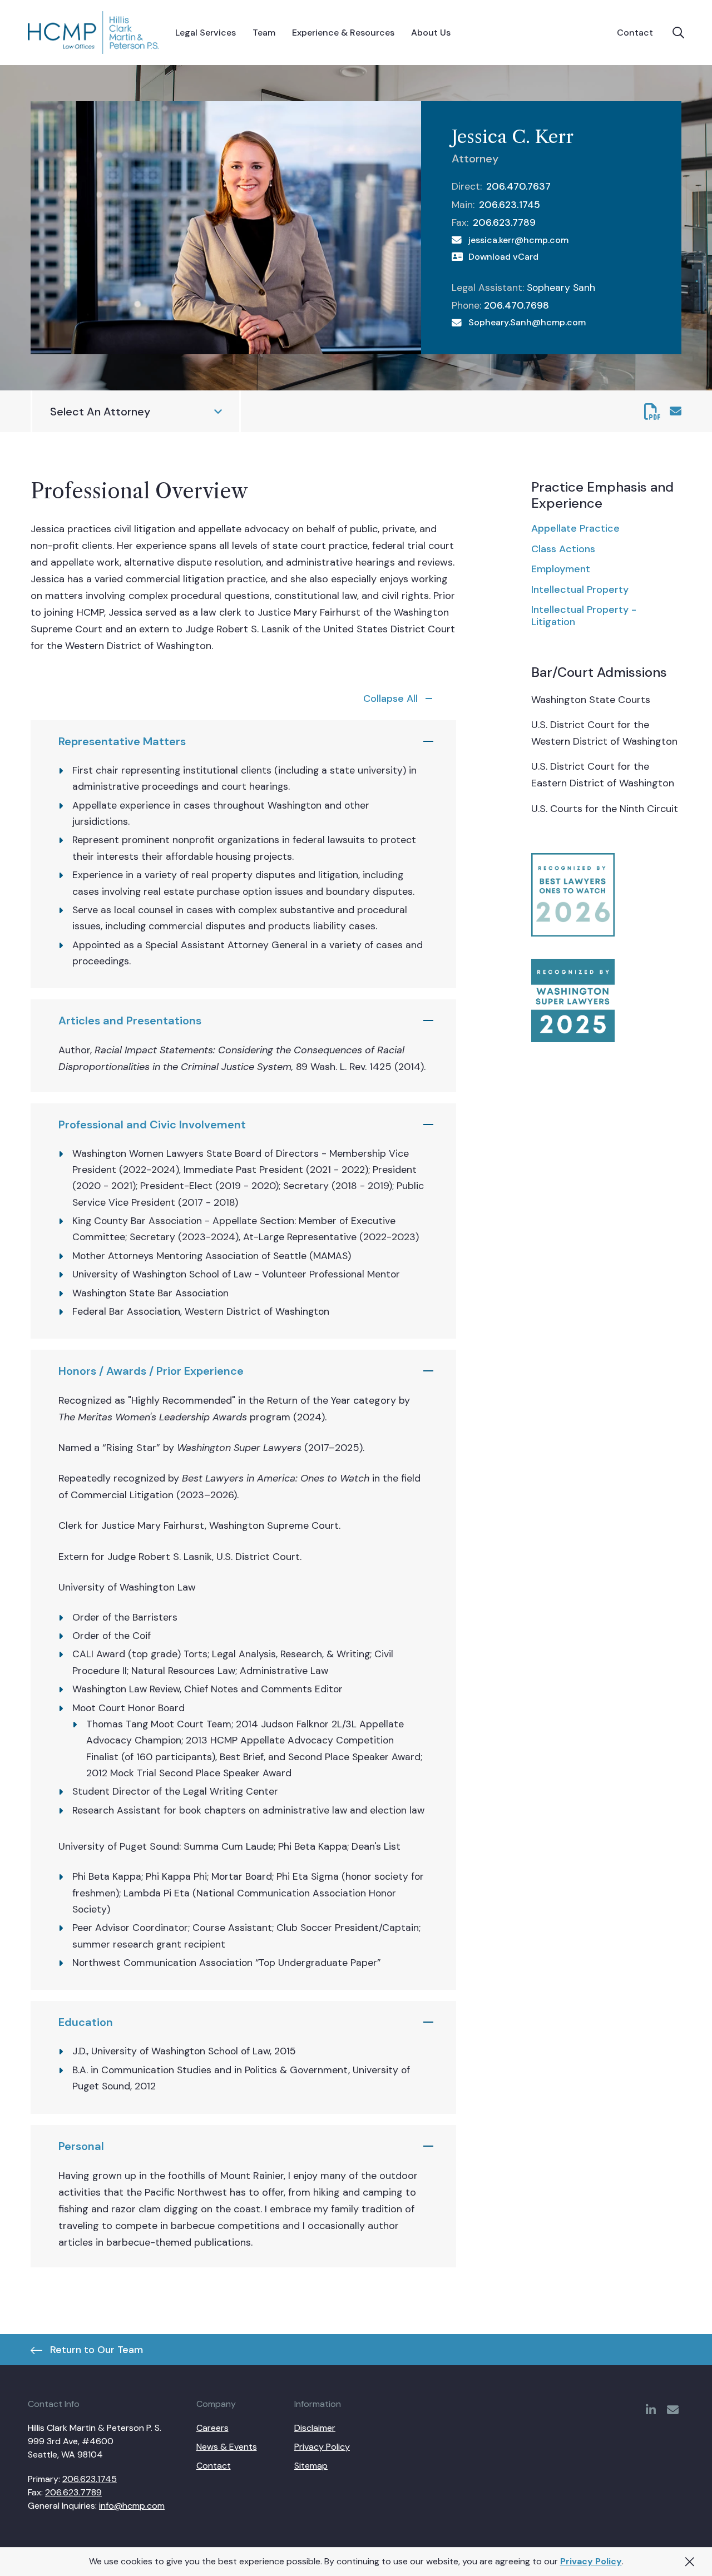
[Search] (678, 33)
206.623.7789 (504, 222)
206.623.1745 (510, 205)
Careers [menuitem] (212, 2428)
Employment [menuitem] (561, 569)
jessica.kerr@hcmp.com (518, 240)
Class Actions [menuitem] (563, 549)
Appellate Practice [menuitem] (575, 528)
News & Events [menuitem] (227, 2447)
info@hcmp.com (132, 2506)
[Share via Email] (676, 411)
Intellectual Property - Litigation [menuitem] (584, 616)
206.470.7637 (518, 186)
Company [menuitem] (216, 2404)
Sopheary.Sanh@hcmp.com (527, 322)
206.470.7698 (516, 305)
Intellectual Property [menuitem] (580, 589)
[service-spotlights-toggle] (400, 699)
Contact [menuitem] (214, 2466)
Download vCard (503, 257)
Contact (635, 33)
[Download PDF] (652, 412)
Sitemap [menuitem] (311, 2466)
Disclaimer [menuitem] (315, 2428)
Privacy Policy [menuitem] (322, 2447)
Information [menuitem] (318, 2404)
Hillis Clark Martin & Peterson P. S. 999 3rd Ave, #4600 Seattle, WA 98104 (95, 2441)
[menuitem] (206, 33)
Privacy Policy (591, 2561)
